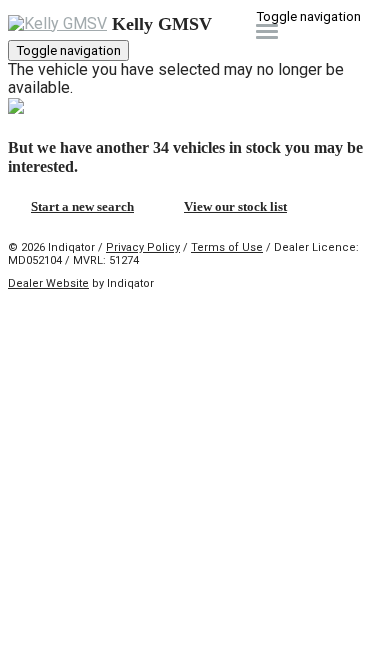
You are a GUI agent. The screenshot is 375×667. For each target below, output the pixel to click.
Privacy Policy (143, 247)
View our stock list (235, 206)
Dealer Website (48, 283)
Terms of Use (227, 247)
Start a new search (82, 206)
